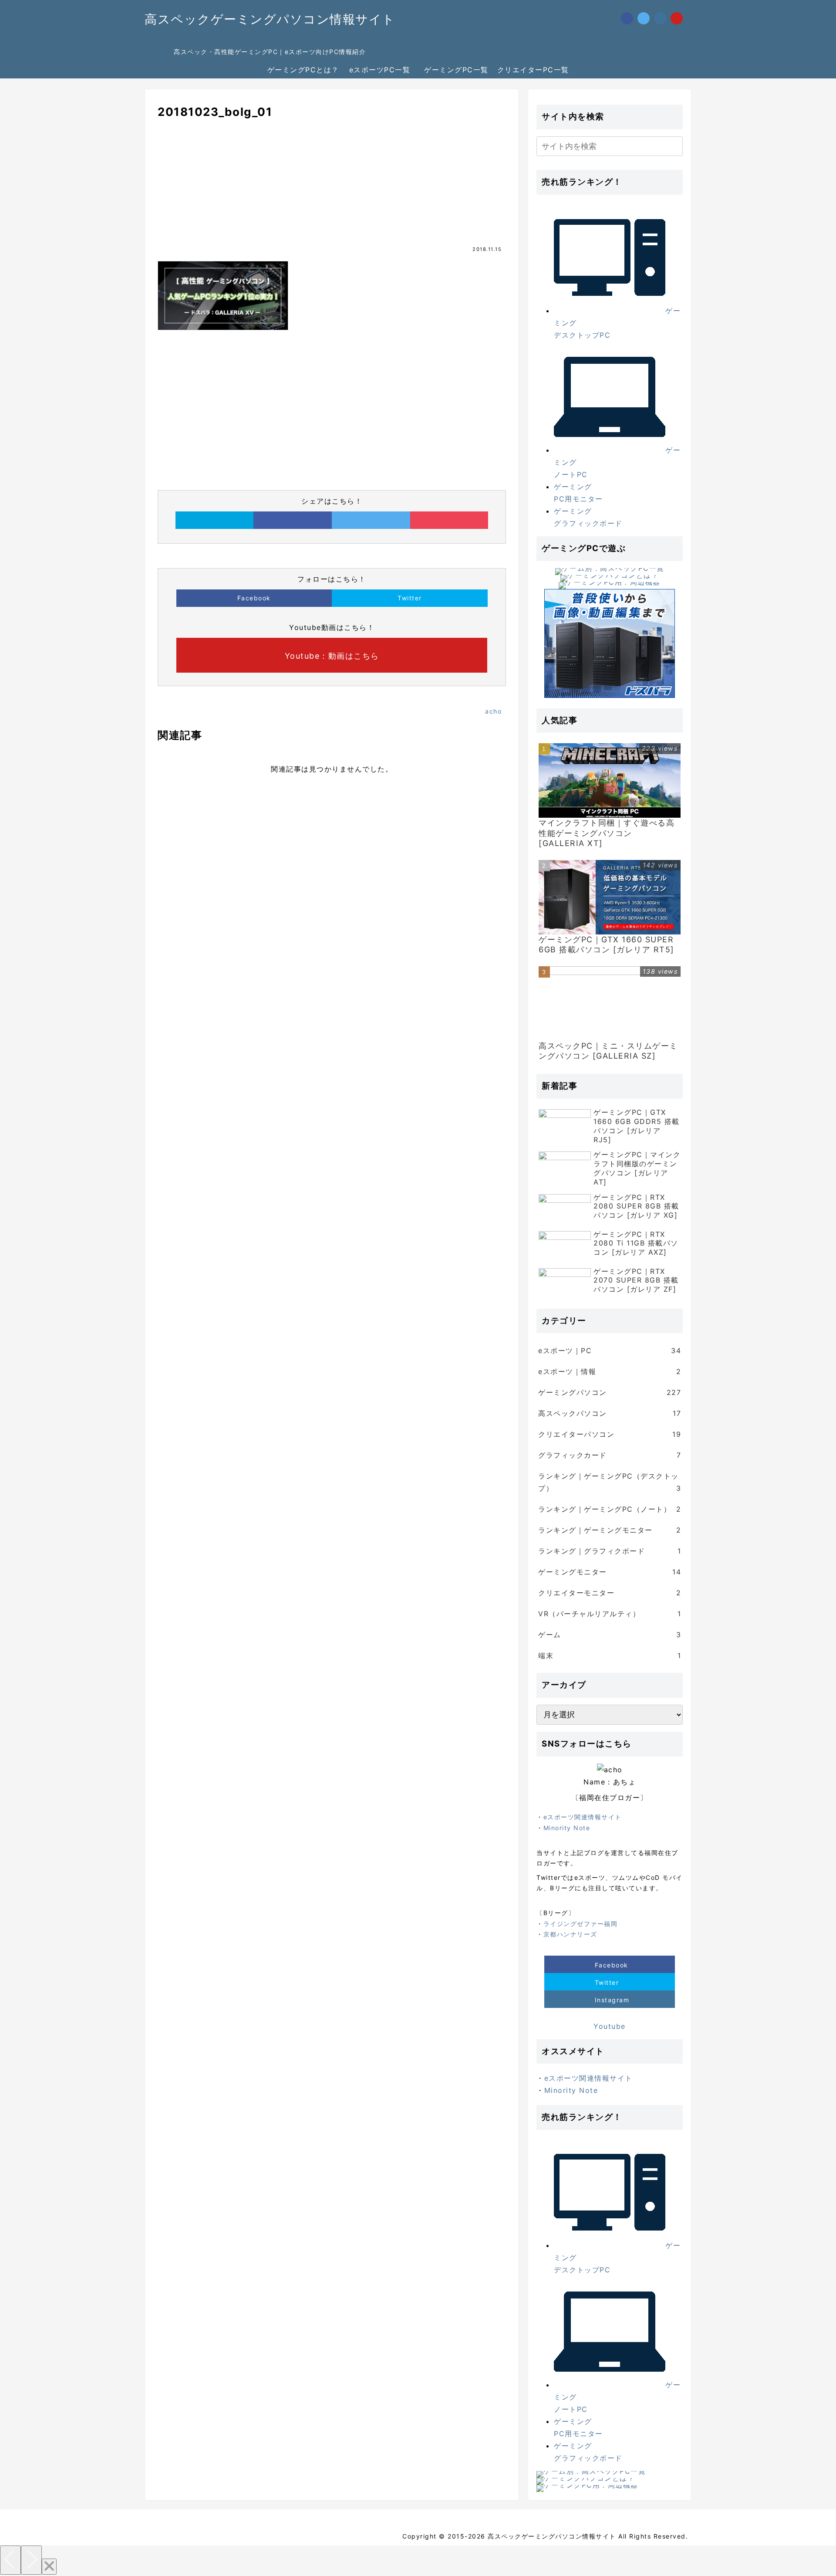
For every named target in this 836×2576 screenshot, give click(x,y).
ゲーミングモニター (610, 1572)
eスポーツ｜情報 (610, 1371)
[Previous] (10, 2560)
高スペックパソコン (610, 1413)
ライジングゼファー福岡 (581, 1924)
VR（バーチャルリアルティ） (610, 1614)
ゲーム (610, 1635)
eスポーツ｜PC (610, 1351)
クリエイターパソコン (610, 1434)
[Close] (49, 2567)
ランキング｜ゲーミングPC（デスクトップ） (610, 1482)
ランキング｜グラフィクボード (610, 1551)
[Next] (31, 2560)
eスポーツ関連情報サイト (583, 1817)
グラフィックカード (610, 1455)
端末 (610, 1655)
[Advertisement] (332, 189)
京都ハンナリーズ (570, 1934)
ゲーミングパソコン (610, 1392)
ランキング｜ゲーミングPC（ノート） (610, 1509)
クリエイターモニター (610, 1593)
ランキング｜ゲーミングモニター (610, 1530)
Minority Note (567, 1828)
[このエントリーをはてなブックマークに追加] (215, 520)
